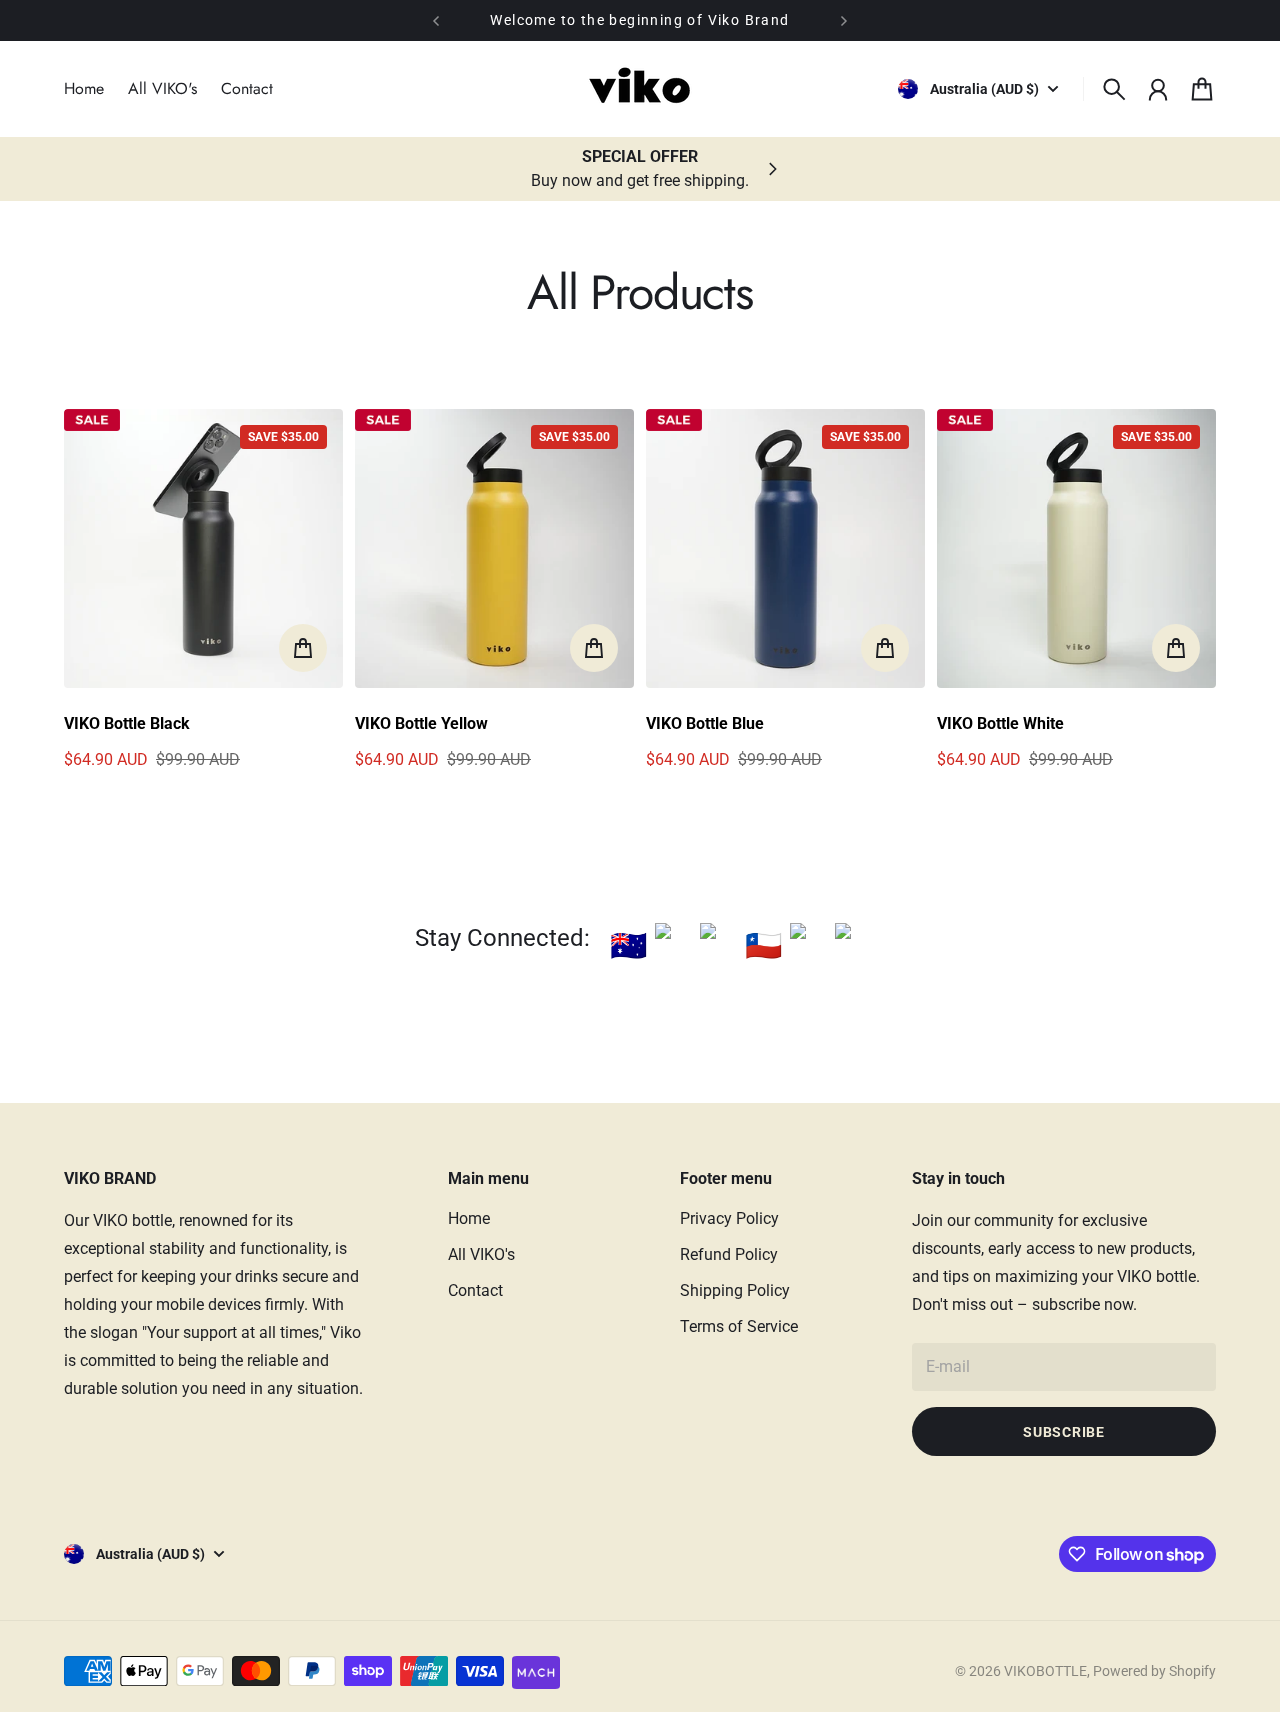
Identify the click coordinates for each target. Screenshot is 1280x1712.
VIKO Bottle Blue (705, 723)
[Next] (844, 20)
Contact (475, 1290)
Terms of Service (739, 1326)
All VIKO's (481, 1254)
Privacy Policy (729, 1218)
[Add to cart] (303, 648)
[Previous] (436, 20)
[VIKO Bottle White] (1076, 548)
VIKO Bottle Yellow (421, 723)
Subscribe (1063, 1432)
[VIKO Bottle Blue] (785, 548)
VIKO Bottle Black (127, 723)
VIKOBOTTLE (1045, 1671)
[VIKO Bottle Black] (203, 548)
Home (469, 1218)
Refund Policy (729, 1254)
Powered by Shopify (1154, 1671)
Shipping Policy (735, 1290)
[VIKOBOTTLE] (640, 89)
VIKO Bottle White (1000, 723)
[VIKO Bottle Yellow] (494, 548)
